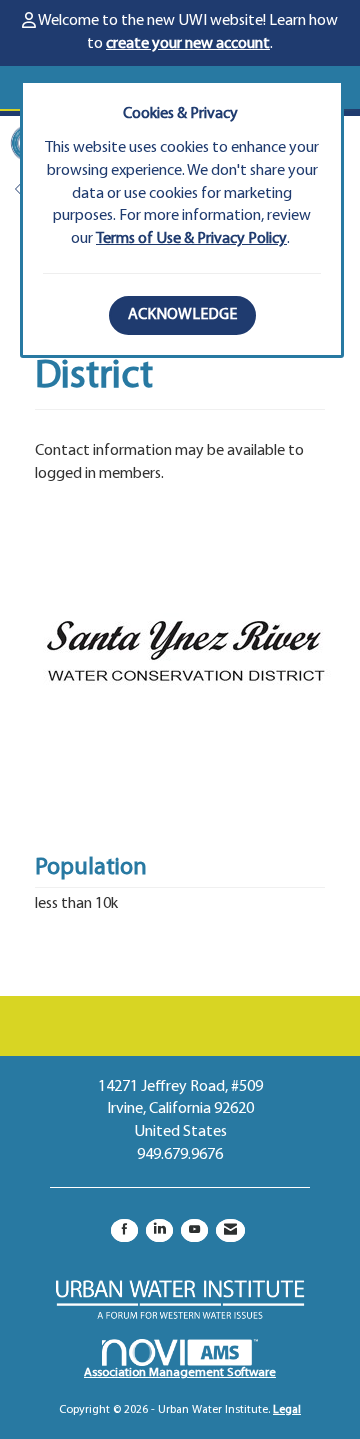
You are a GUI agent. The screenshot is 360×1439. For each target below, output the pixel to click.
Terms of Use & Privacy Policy (191, 239)
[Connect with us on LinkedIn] (159, 1230)
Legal (287, 1410)
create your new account (188, 44)
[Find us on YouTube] (194, 1230)
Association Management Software (180, 1372)
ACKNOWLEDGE (182, 315)
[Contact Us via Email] (230, 1230)
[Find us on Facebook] (124, 1230)
